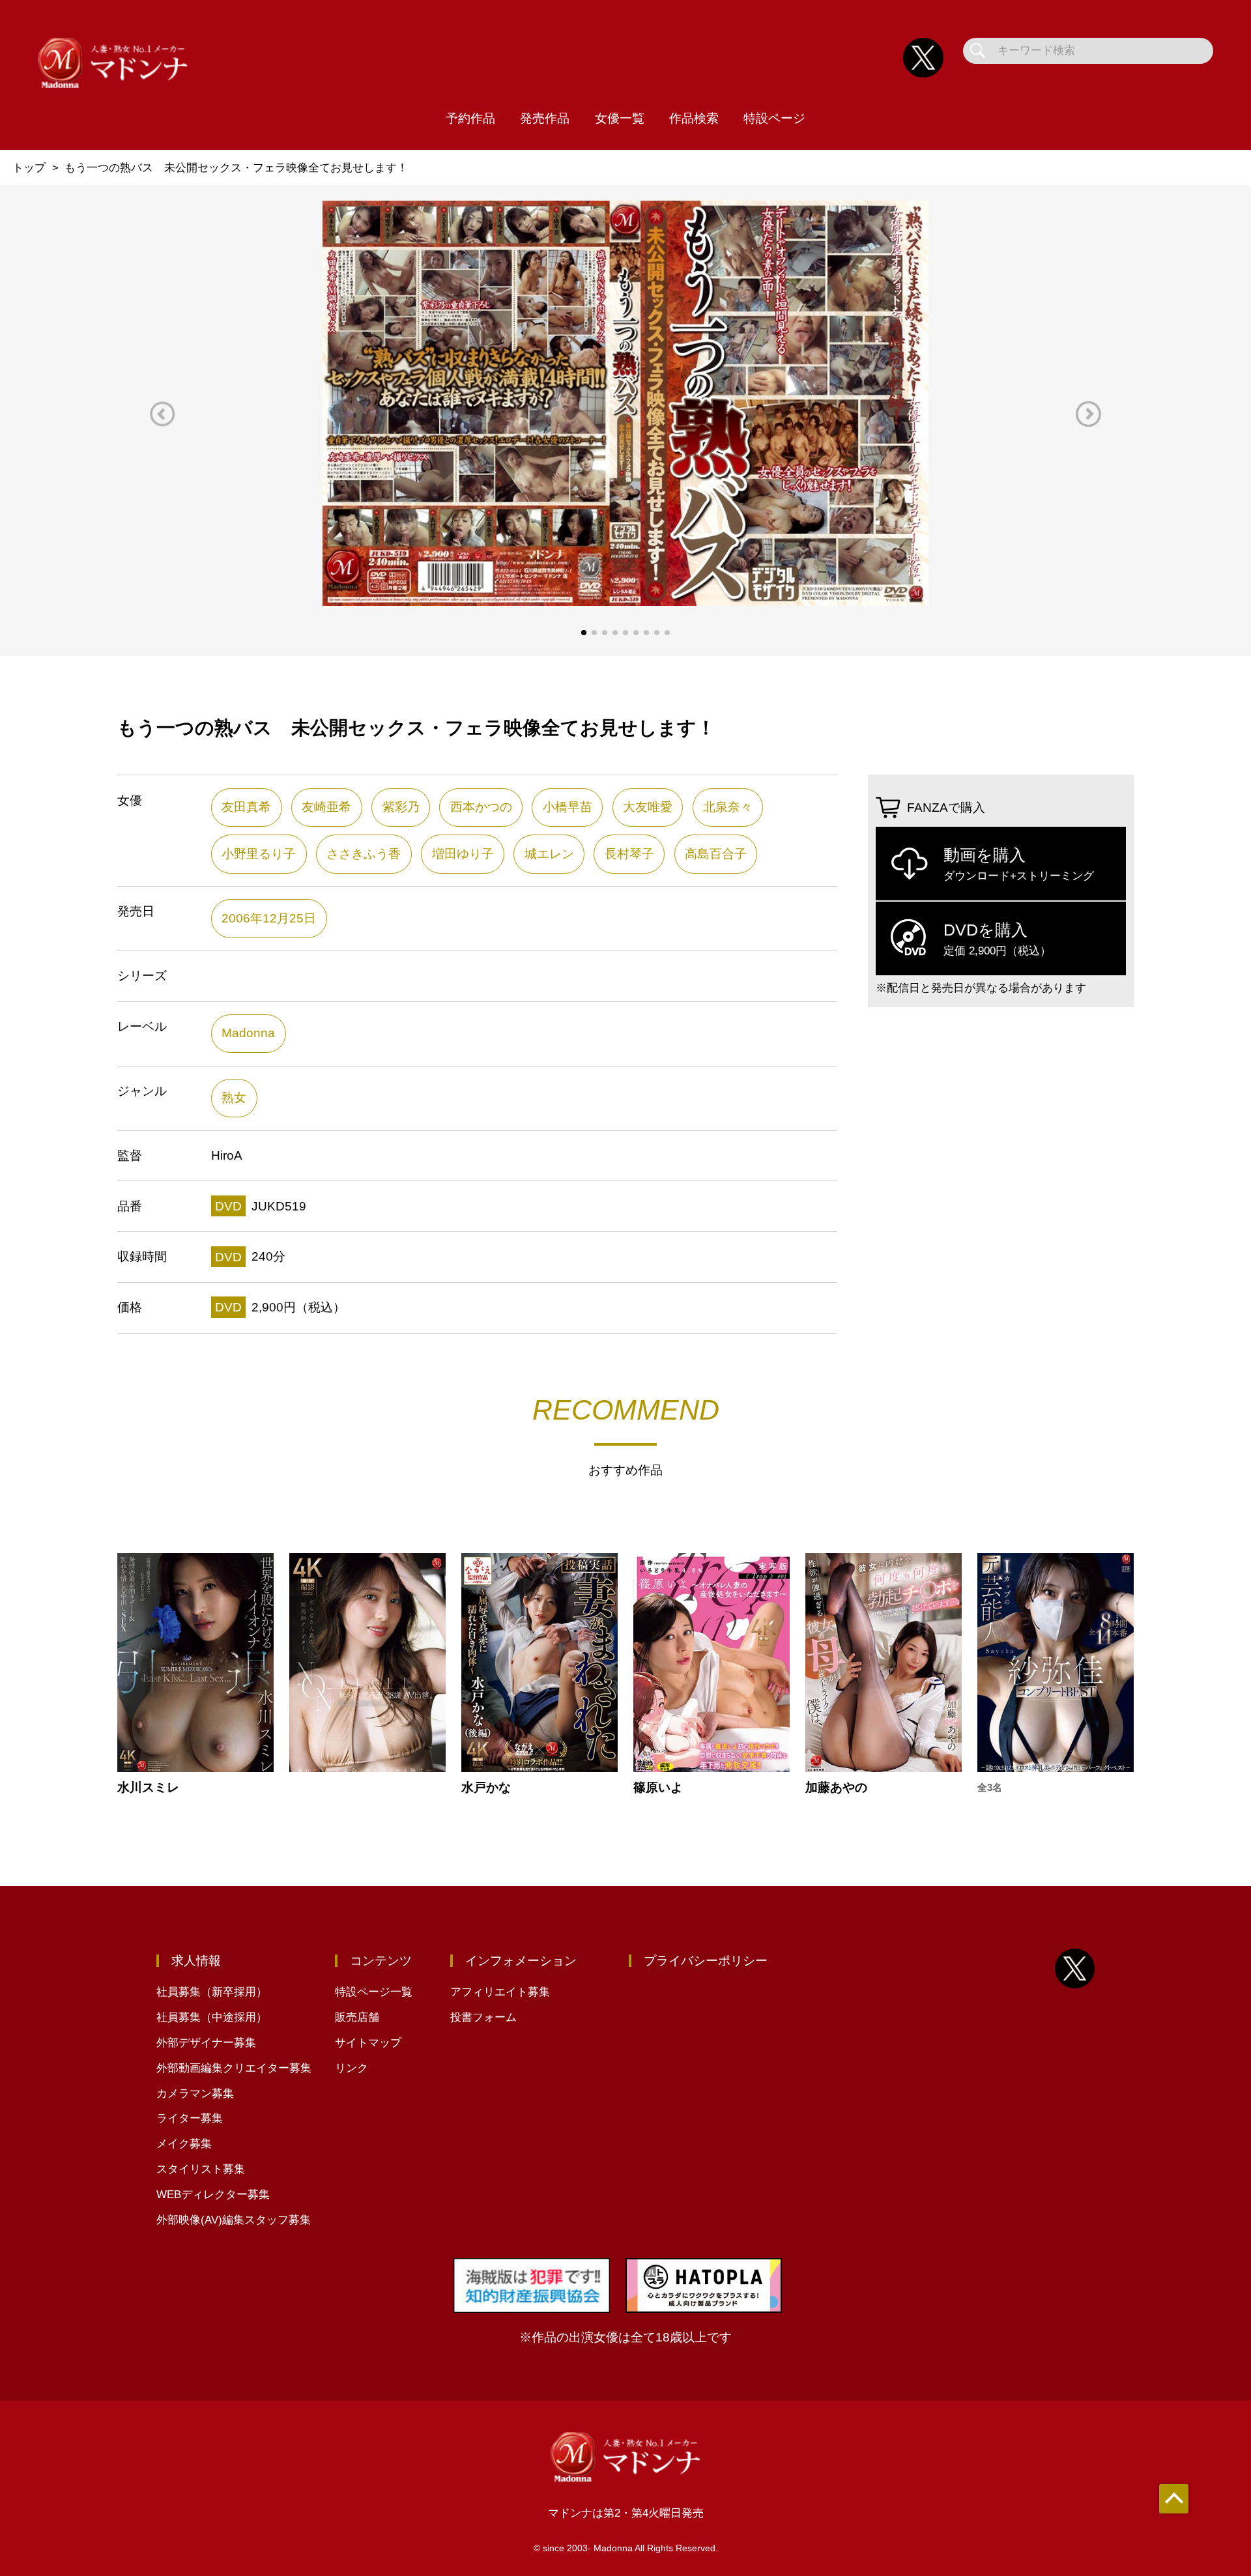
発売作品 (545, 118)
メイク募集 (184, 2144)
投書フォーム (483, 2017)
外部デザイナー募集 (206, 2043)
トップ (29, 168)
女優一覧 (620, 118)
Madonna (248, 1033)
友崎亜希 (326, 807)
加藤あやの (836, 1787)
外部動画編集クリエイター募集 (234, 2068)
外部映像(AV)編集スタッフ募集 (234, 2220)
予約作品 (470, 118)
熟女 (234, 1097)
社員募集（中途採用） (212, 2017)
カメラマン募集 (195, 2094)
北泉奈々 (728, 807)
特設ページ (774, 118)
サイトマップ (368, 2043)
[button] (163, 414)
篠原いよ (658, 1787)
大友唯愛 (648, 807)
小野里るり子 (259, 854)
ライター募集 (190, 2118)
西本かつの (481, 807)
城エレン (549, 854)
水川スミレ (148, 1787)
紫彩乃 (401, 807)
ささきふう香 (364, 854)
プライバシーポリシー (706, 1961)
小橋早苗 (568, 807)
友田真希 (246, 807)
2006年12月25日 (269, 918)
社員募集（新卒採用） (212, 1992)
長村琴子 (629, 854)
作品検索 (694, 118)
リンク (352, 2068)
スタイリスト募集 (201, 2169)
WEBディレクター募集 (213, 2195)
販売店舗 (357, 2017)
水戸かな (486, 1787)
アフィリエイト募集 (500, 1992)
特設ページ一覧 (374, 1992)
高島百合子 (716, 854)
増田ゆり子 (463, 854)
